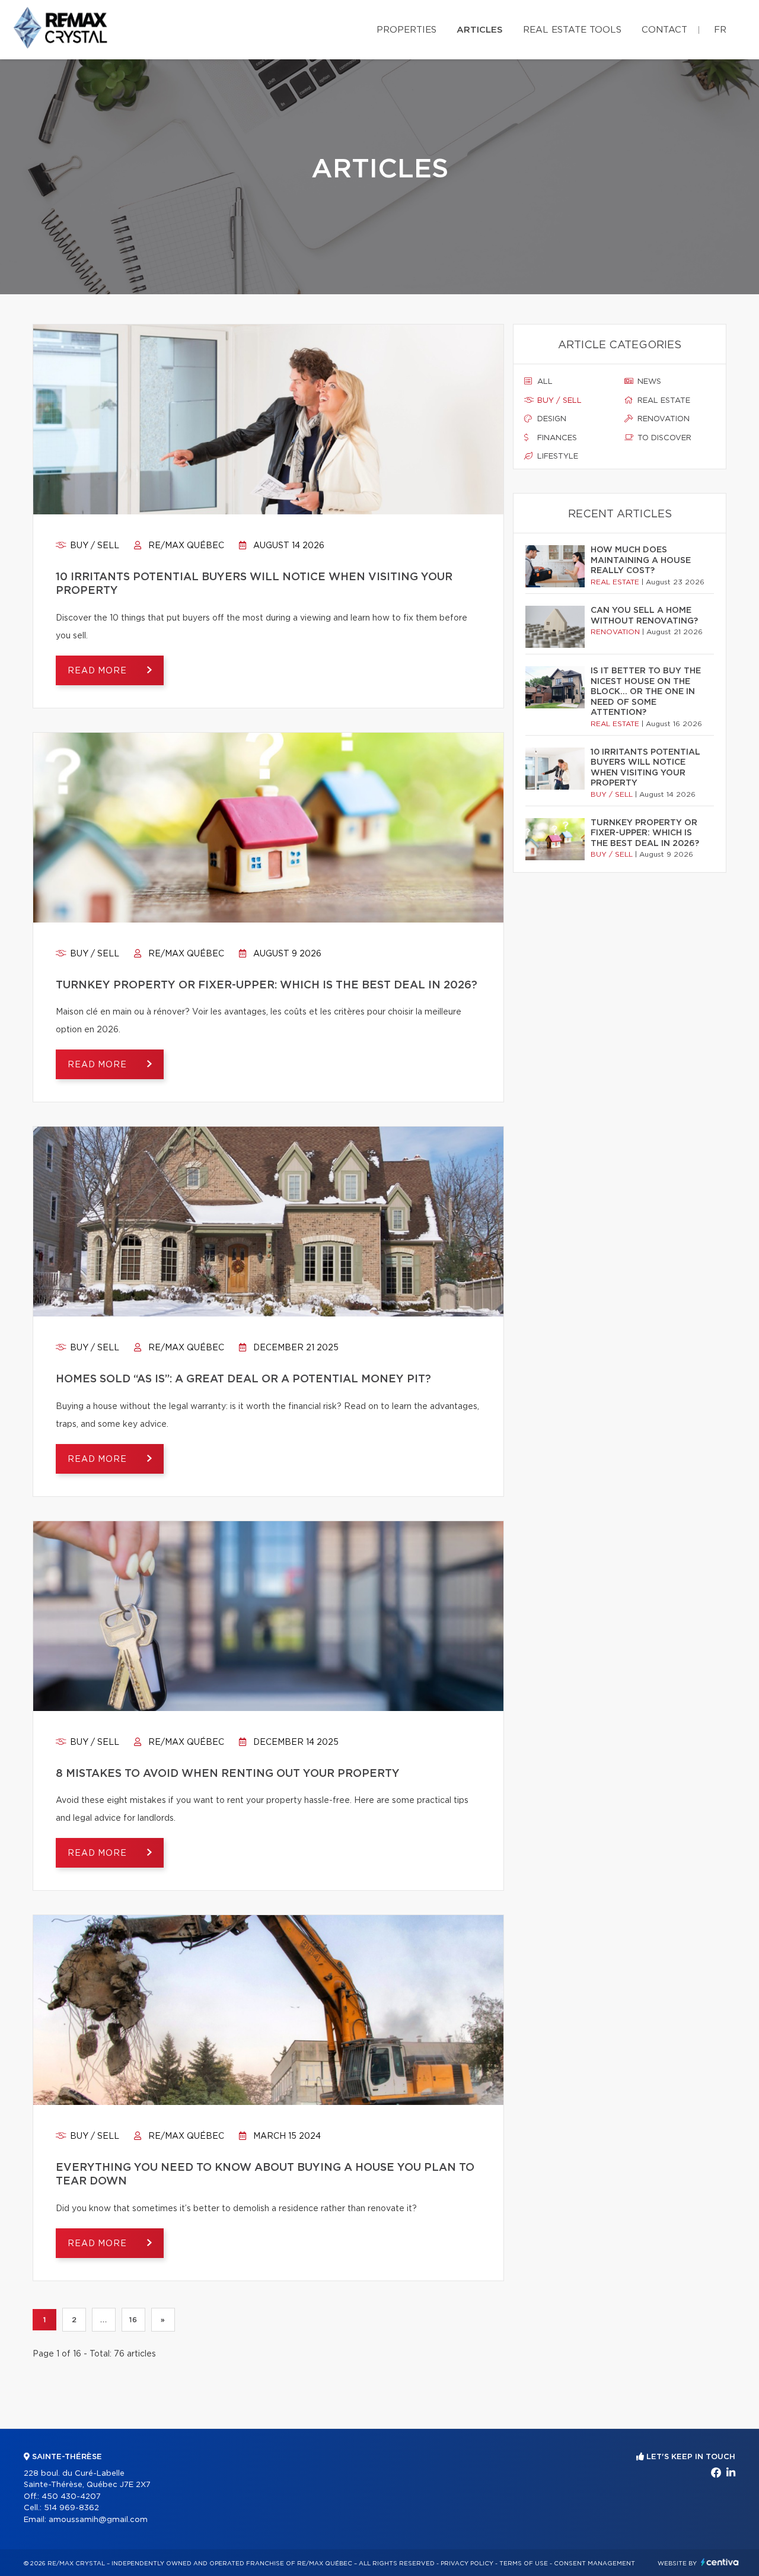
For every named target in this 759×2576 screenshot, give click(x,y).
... (103, 2320)
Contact (664, 30)
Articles (480, 30)
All (544, 382)
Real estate (663, 401)
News (648, 382)
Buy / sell (93, 546)
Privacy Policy (467, 2564)
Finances (556, 438)
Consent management (594, 2564)
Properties (406, 30)
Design (551, 419)
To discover (663, 438)
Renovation (662, 419)
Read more (98, 671)
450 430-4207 (71, 2497)
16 (133, 2320)
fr (720, 30)
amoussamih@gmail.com (98, 2520)
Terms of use (524, 2564)
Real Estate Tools (572, 30)
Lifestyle (557, 457)
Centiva (720, 2562)
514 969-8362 (71, 2508)
